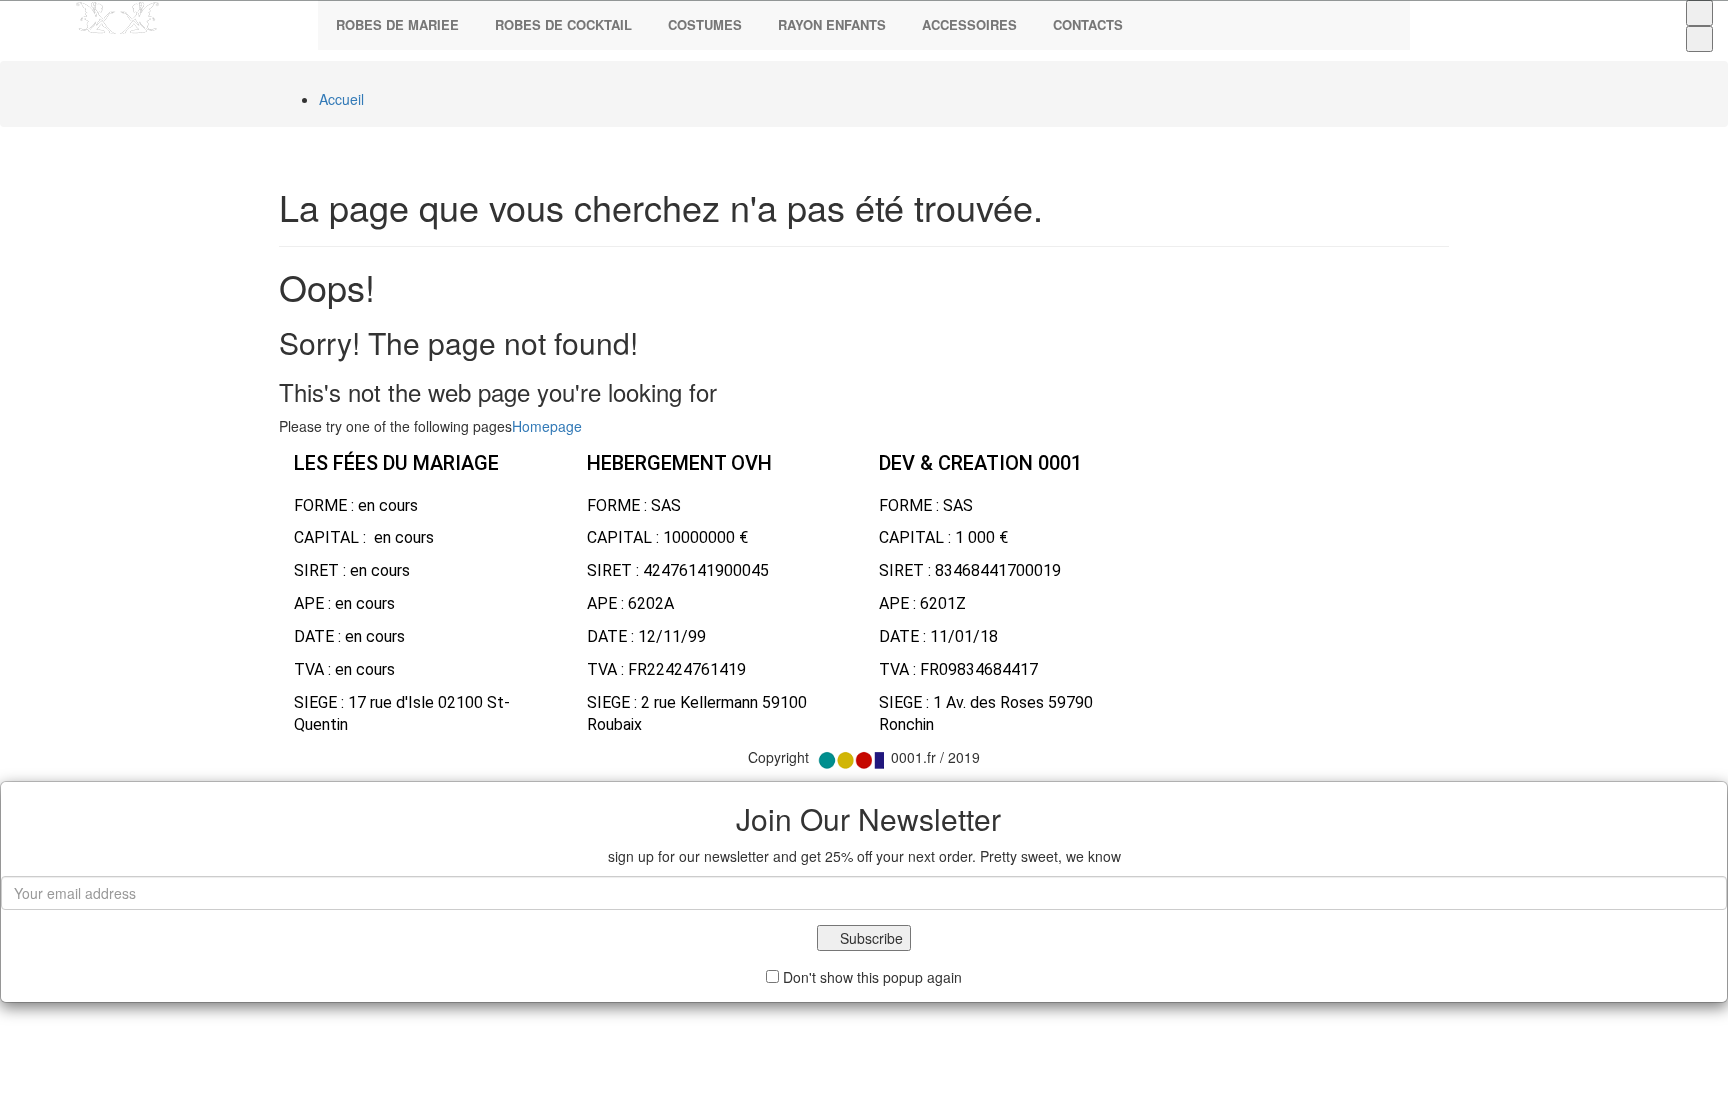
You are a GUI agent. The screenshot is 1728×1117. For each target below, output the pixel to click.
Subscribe (869, 938)
